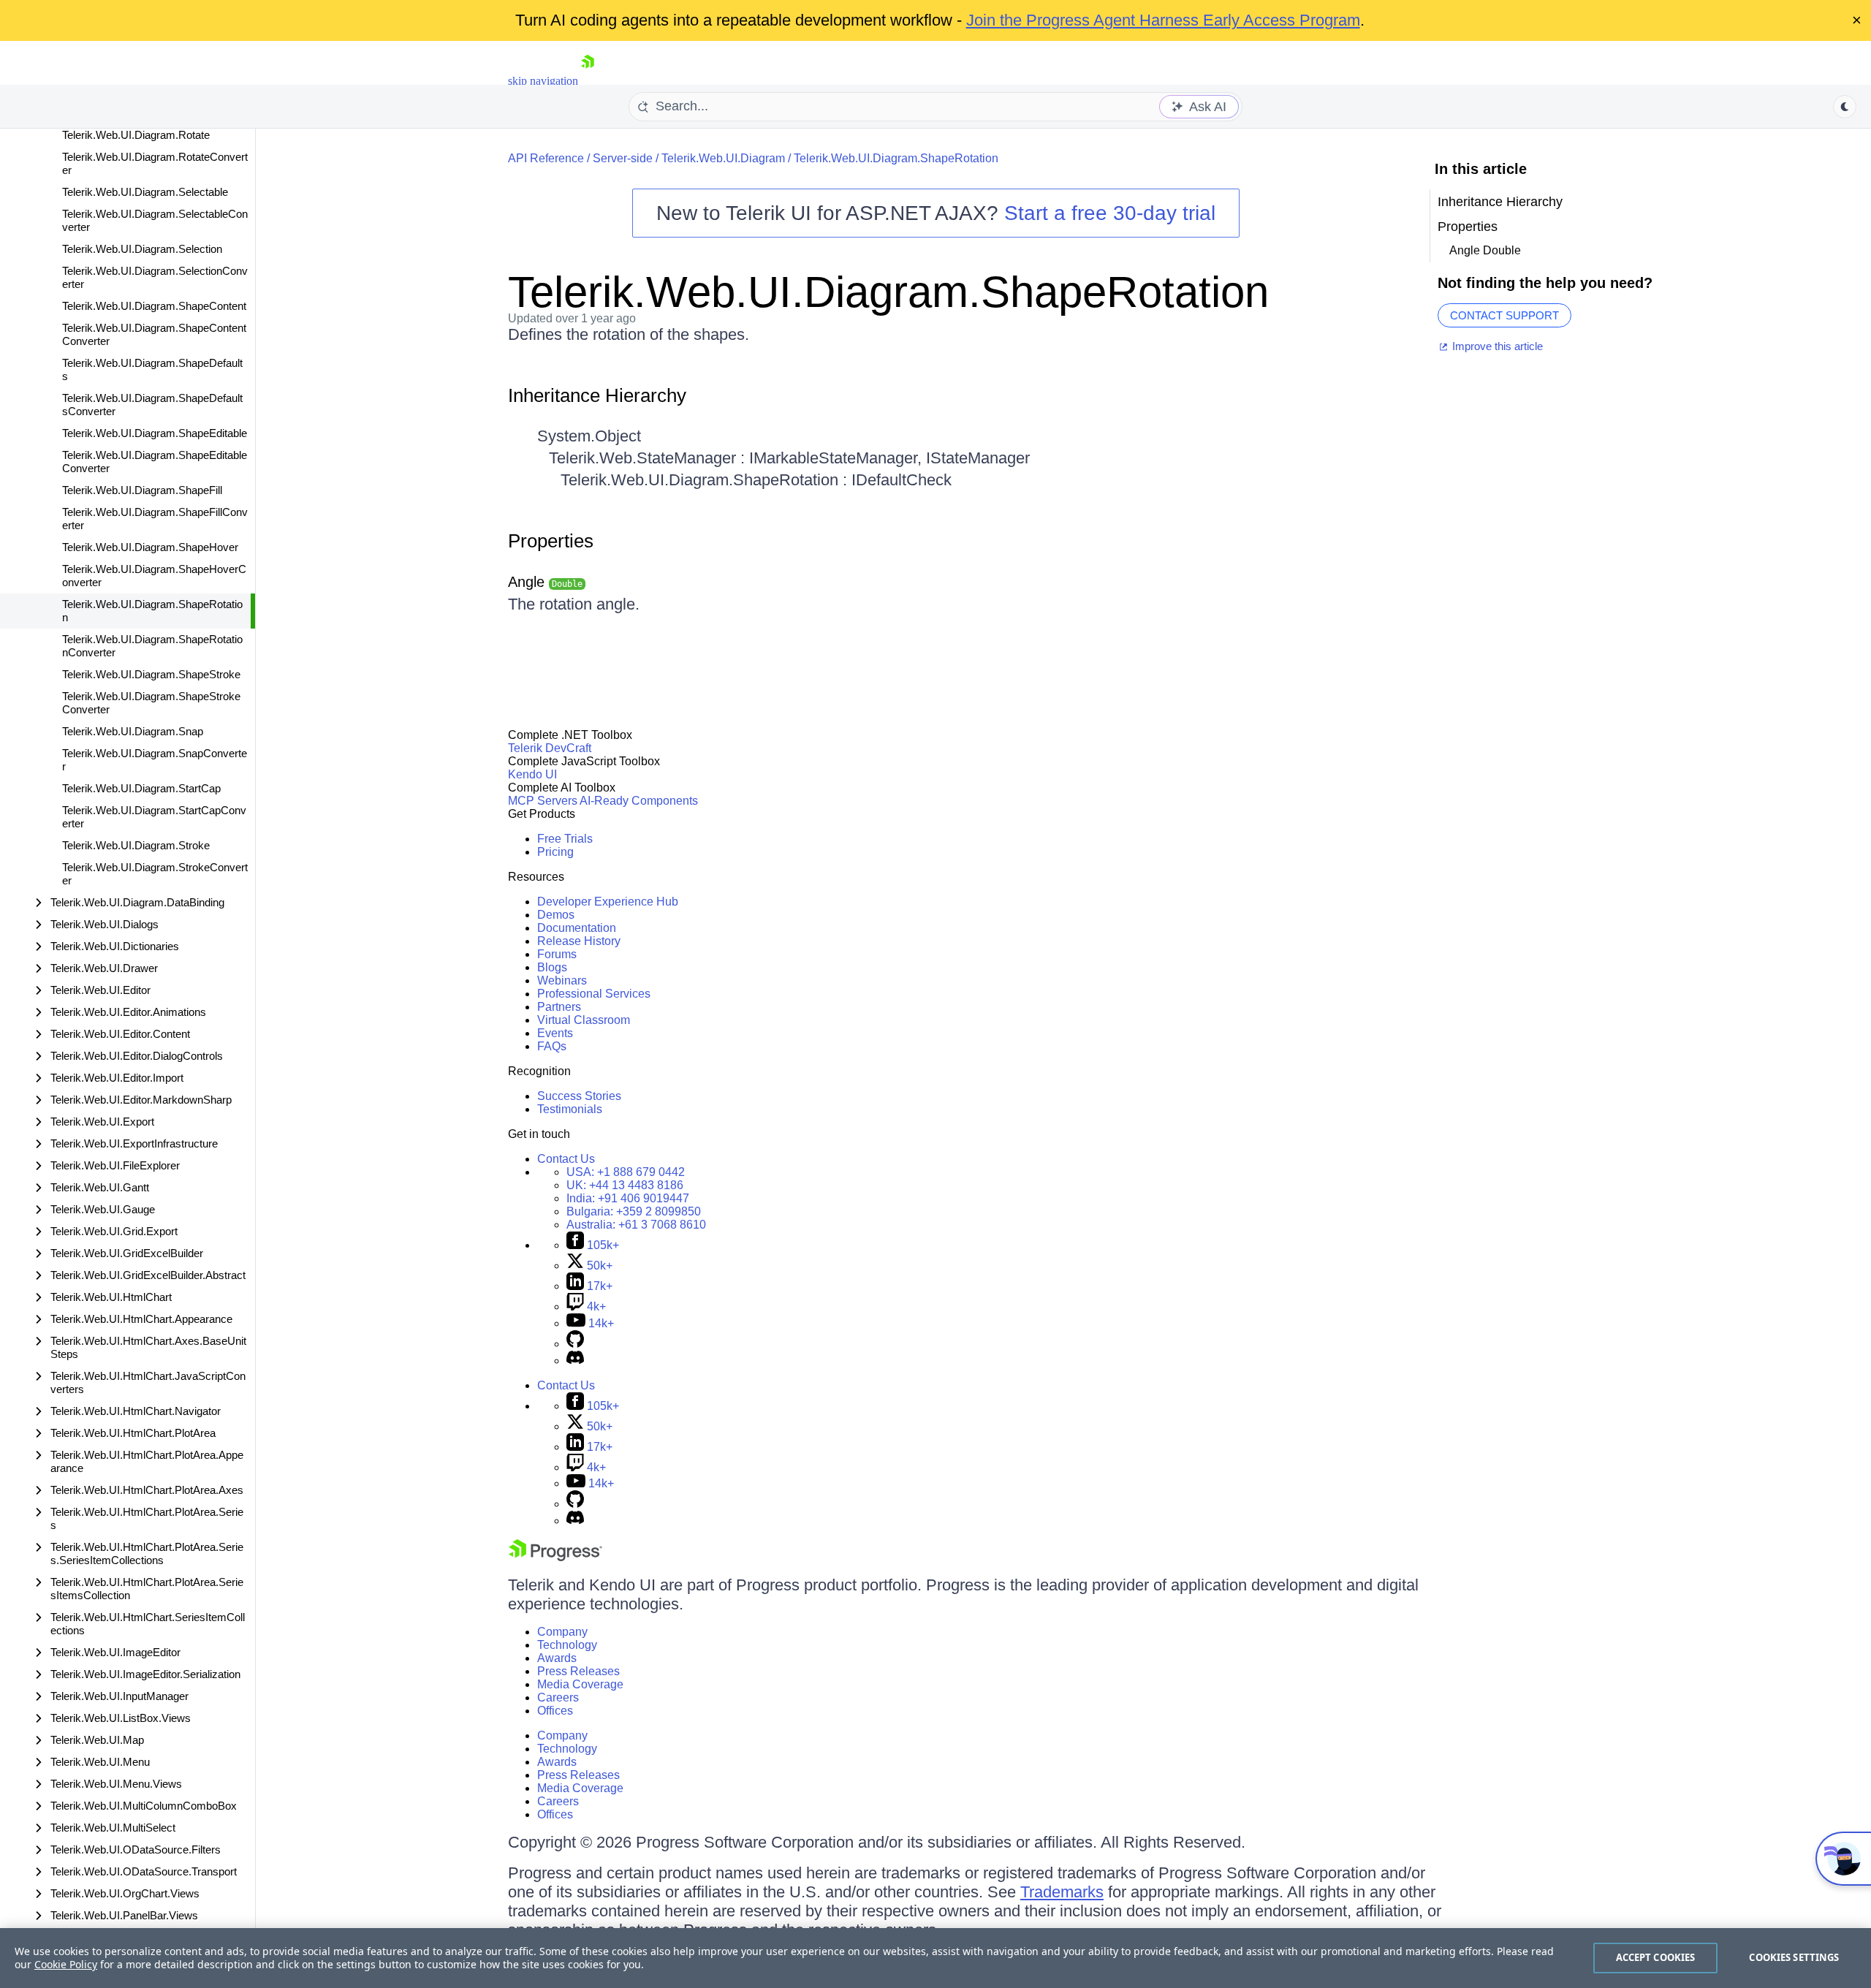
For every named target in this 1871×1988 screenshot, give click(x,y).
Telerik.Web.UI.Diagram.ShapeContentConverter (154, 334)
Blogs (552, 967)
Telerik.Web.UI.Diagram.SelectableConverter (155, 220)
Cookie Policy (66, 1964)
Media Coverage (580, 1684)
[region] (935, 1958)
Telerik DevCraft (550, 748)
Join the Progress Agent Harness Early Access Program (1163, 20)
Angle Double (1485, 250)
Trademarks (1062, 1892)
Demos (556, 915)
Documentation (577, 928)
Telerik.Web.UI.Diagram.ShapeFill (142, 490)
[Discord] (575, 1361)
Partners (559, 1007)
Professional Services (594, 994)
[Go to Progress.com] (555, 1557)
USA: (626, 1172)
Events (555, 1033)
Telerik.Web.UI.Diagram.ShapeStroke (151, 674)
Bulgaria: (634, 1211)
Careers (558, 1697)
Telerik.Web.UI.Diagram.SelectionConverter (155, 277)
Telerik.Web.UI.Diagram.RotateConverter (155, 163)
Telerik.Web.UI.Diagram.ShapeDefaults (152, 369)
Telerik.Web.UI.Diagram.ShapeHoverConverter (154, 576)
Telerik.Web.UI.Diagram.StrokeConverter (155, 874)
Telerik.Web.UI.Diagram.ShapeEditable (155, 433)
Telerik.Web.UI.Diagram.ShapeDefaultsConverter (152, 405)
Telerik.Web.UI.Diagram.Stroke (136, 845)
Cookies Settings (1794, 1957)
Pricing (555, 852)
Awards (557, 1658)
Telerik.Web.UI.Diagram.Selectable (145, 192)
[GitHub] (575, 1344)
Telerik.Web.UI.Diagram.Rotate (136, 135)
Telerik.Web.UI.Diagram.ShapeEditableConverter (155, 462)
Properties (551, 541)
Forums (557, 954)
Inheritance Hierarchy (597, 395)
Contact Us (566, 1159)
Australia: (636, 1225)
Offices (555, 1711)
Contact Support (1504, 315)
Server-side (623, 158)
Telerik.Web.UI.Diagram (723, 158)
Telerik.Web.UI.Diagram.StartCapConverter (154, 817)
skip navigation (543, 81)
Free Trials (565, 839)
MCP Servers (543, 801)
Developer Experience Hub (608, 902)
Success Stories (579, 1096)
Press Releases (578, 1671)
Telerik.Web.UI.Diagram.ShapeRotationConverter (152, 646)
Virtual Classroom (584, 1020)
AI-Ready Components (639, 801)
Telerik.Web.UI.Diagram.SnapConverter (155, 760)
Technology (567, 1645)
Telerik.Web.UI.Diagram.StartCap (141, 788)
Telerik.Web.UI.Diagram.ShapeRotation (152, 611)
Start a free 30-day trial (1110, 213)
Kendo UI (532, 774)
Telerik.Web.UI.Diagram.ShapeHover (150, 547)
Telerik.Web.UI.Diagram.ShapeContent (154, 306)
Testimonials (570, 1109)
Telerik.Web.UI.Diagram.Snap (133, 731)
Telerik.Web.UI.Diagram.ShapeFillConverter (155, 519)
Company (562, 1632)
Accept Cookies (1656, 1957)
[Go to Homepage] (588, 81)
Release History (579, 941)
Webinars (562, 980)
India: (628, 1198)
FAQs (552, 1046)
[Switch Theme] (1845, 107)
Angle (545, 582)
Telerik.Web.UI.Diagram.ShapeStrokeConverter (151, 703)
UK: (625, 1185)
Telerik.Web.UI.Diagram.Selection (142, 249)
